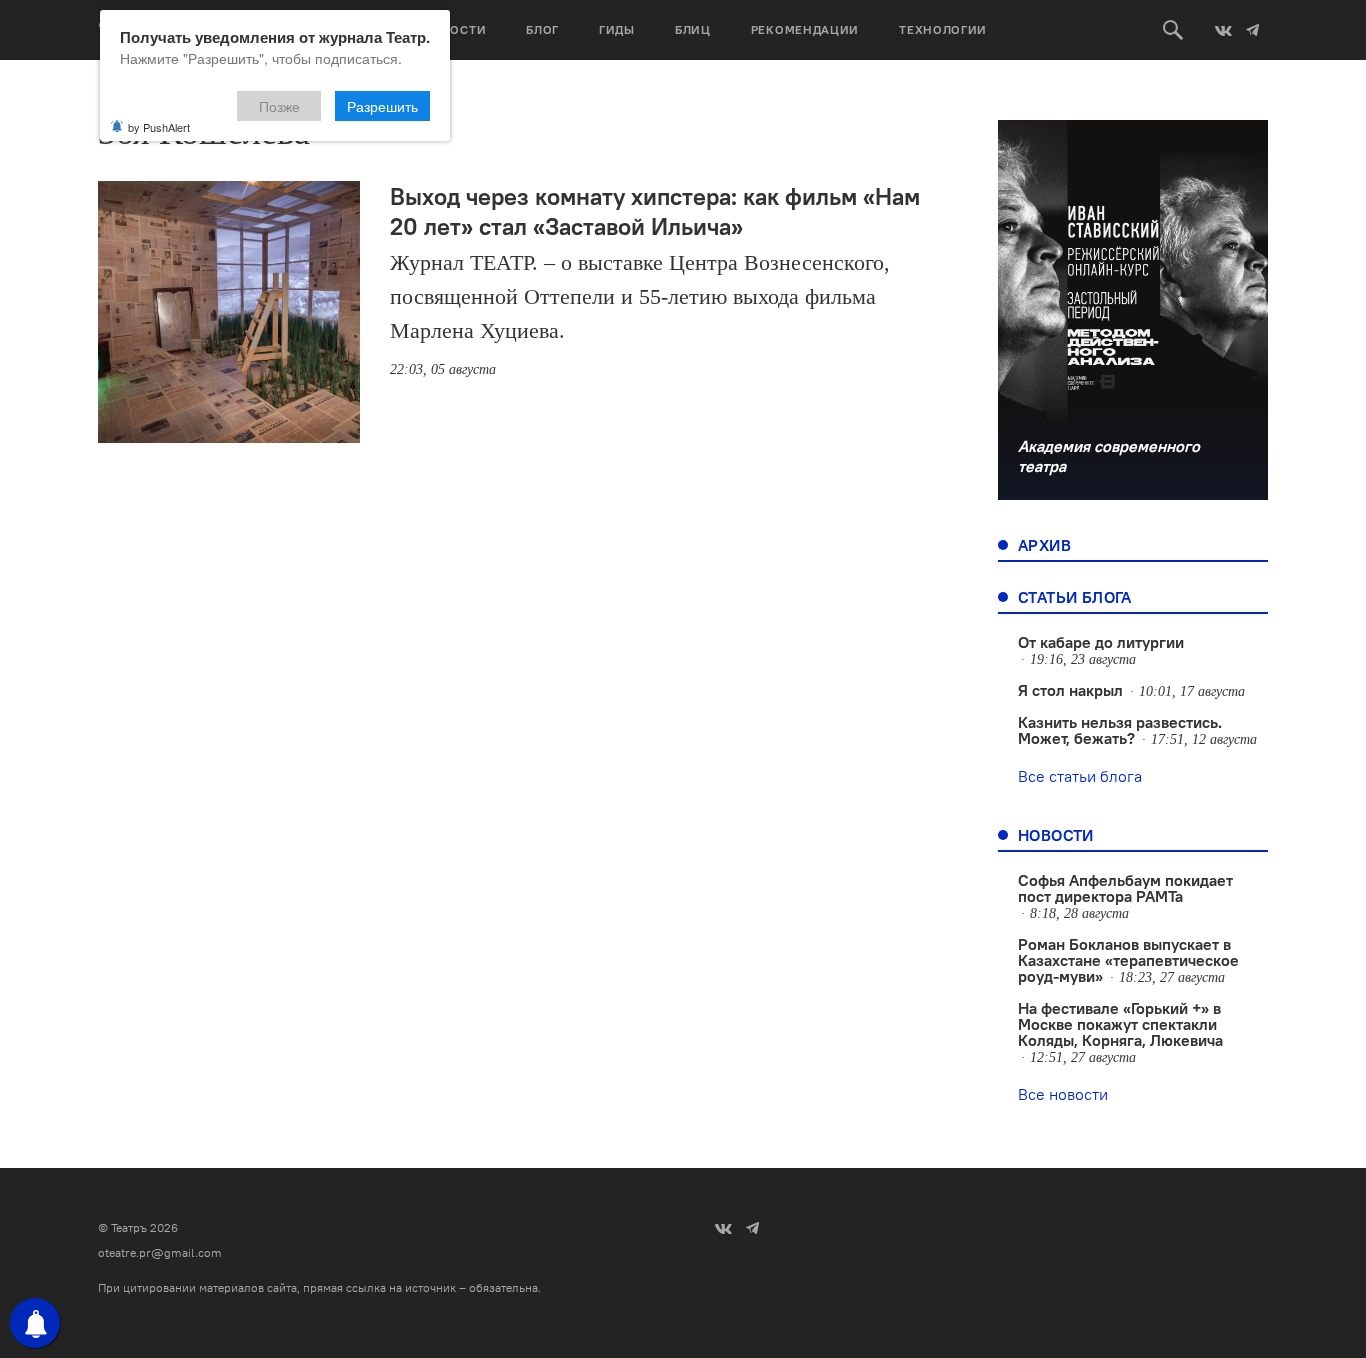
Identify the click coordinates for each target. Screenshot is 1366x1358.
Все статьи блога (1080, 776)
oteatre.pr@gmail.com (160, 1252)
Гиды (617, 29)
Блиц (693, 29)
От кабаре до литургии (1101, 642)
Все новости (1063, 1094)
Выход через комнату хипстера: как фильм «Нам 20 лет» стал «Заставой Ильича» (655, 211)
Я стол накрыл (1070, 690)
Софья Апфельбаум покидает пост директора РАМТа (1125, 888)
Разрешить (382, 106)
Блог (542, 29)
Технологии (943, 29)
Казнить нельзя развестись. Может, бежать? (1120, 730)
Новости (454, 29)
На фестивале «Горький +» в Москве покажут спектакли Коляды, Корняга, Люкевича (1120, 1024)
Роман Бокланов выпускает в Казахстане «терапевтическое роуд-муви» (1128, 960)
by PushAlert (159, 127)
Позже (279, 106)
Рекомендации (805, 29)
